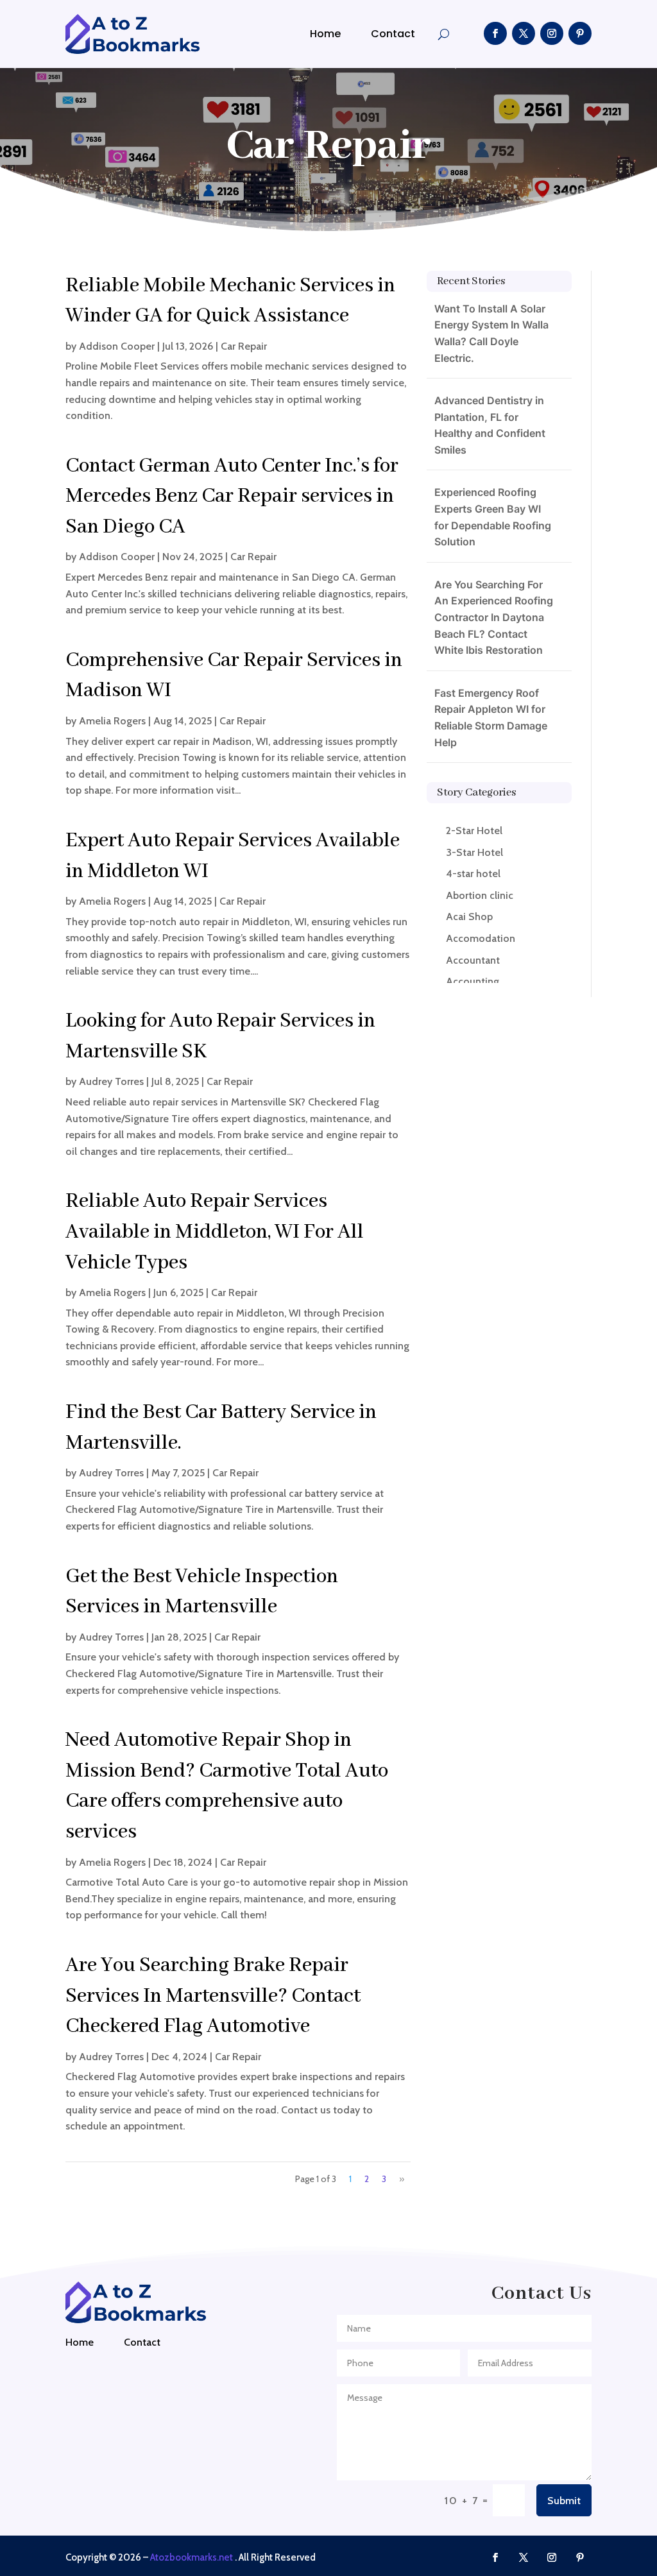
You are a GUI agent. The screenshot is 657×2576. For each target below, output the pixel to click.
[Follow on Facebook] (495, 33)
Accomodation (481, 938)
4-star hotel (473, 874)
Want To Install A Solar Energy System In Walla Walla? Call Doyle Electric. (491, 333)
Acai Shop (469, 917)
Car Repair (244, 346)
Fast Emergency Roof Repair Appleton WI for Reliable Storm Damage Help (491, 718)
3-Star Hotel (474, 852)
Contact (393, 34)
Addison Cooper (117, 346)
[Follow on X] (524, 33)
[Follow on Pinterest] (580, 33)
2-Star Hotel (474, 831)
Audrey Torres (111, 1081)
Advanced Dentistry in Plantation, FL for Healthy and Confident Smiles (490, 425)
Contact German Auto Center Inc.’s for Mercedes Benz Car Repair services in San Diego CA (232, 497)
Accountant (473, 960)
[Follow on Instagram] (552, 33)
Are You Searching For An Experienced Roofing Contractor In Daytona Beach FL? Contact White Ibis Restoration (494, 617)
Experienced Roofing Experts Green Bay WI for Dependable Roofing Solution (493, 517)
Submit (564, 2501)
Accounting (473, 981)
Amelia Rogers (112, 721)
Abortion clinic (480, 895)
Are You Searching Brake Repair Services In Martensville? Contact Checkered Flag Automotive (213, 1996)
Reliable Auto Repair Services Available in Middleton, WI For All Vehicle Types (215, 1232)
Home (325, 34)
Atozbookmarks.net (192, 2557)
